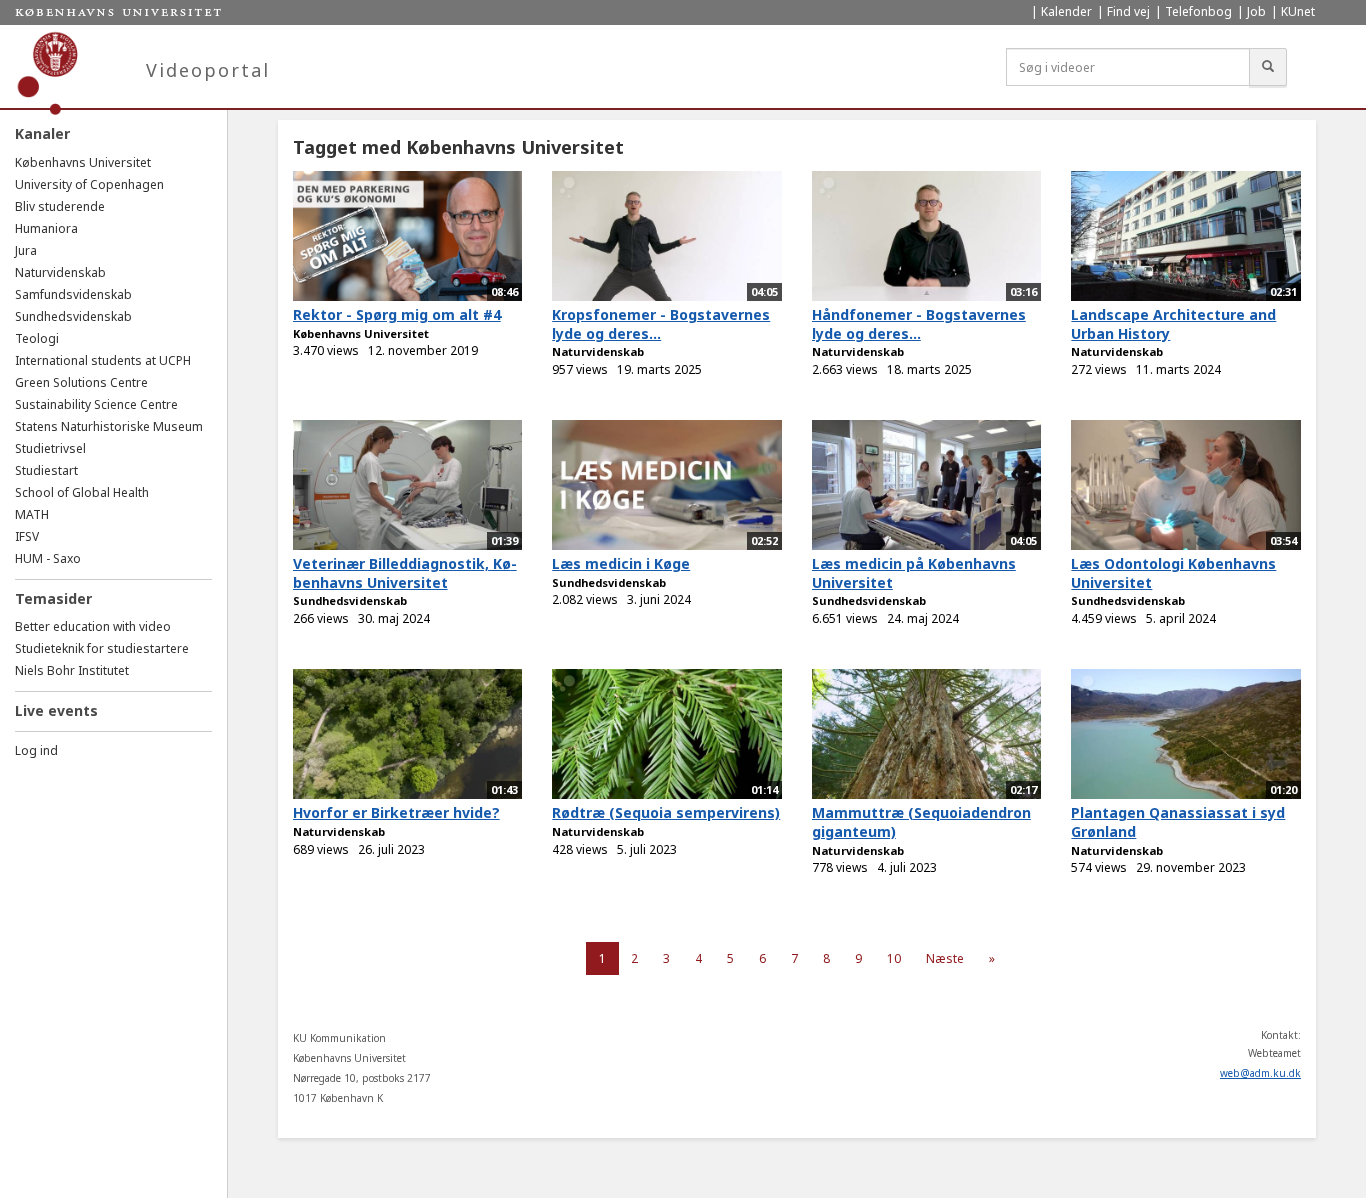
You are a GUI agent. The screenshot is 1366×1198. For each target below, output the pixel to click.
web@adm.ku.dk (1260, 1073)
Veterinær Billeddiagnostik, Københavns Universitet (405, 573)
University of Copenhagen (89, 184)
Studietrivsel (50, 448)
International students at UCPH (103, 360)
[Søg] (1268, 67)
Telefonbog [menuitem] (1198, 11)
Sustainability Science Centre (96, 404)
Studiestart (46, 470)
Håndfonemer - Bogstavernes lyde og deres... (919, 324)
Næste (945, 958)
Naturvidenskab (60, 272)
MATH (32, 514)
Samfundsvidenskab (73, 294)
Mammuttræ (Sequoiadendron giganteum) (921, 822)
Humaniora (46, 228)
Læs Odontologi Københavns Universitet (1173, 573)
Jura (26, 250)
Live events (56, 710)
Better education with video (93, 626)
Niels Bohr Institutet (72, 670)
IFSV (27, 536)
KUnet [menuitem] (1298, 11)
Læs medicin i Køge (621, 563)
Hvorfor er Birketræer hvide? (396, 812)
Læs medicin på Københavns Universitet (914, 573)
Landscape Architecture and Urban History (1173, 324)
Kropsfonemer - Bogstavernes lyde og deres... (661, 324)
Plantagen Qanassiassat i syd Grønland (1178, 822)
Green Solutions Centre (81, 382)
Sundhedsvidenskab (73, 316)
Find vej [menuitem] (1128, 11)
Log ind (36, 750)
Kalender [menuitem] (1066, 11)
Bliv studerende (60, 206)
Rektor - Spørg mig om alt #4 (397, 314)
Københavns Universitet (83, 162)
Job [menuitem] (1256, 11)
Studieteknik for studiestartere (102, 648)
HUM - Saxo (48, 558)
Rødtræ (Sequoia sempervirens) (666, 812)
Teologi (37, 338)
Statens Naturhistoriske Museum (109, 426)
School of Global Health (82, 492)
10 (894, 958)
